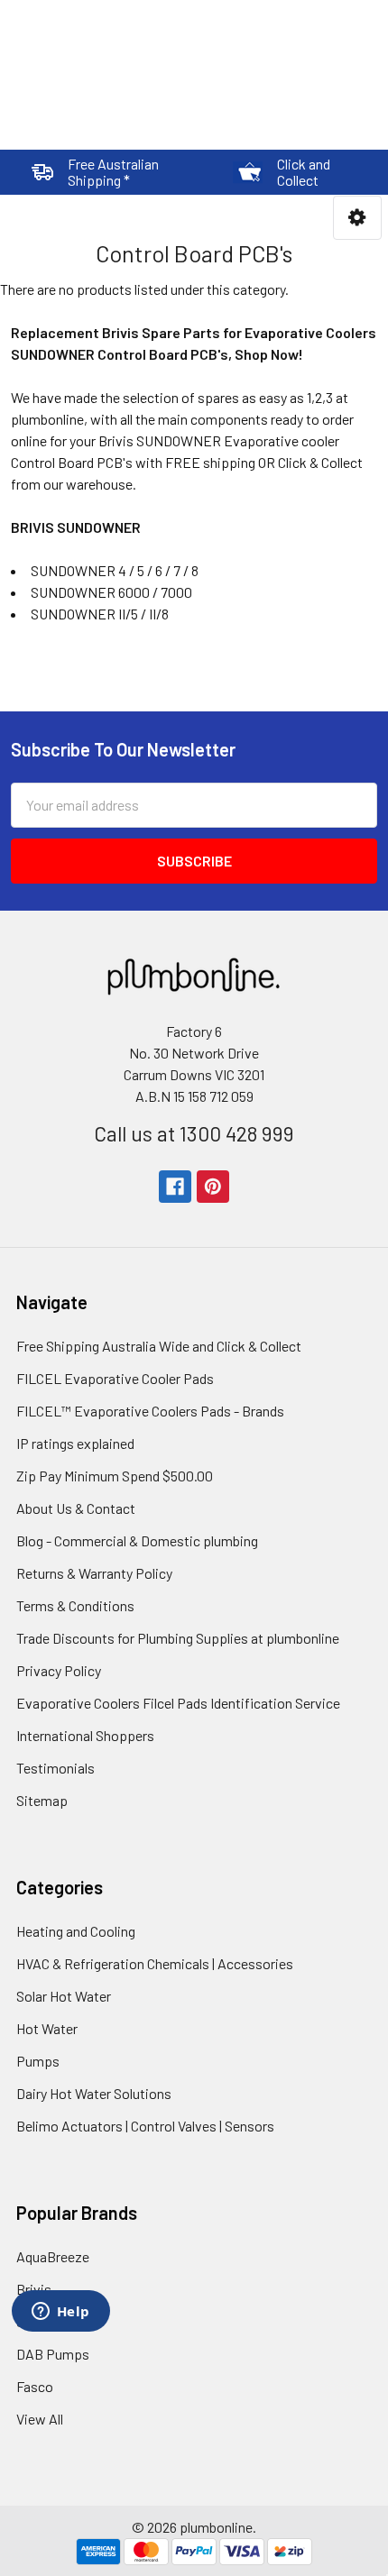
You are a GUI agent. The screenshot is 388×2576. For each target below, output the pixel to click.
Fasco (35, 2386)
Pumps (38, 2061)
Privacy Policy (59, 1670)
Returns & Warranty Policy (94, 1573)
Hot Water (47, 2028)
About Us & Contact (76, 1508)
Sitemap (42, 1800)
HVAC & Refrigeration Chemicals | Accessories (155, 1963)
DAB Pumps (53, 2354)
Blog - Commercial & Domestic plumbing (137, 1540)
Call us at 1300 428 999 (194, 1133)
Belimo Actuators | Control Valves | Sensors (145, 2126)
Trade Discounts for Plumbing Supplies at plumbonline (178, 1638)
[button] (357, 218)
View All (40, 2419)
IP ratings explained (75, 1443)
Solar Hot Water (64, 1996)
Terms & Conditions (75, 1605)
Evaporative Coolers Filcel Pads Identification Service (178, 1703)
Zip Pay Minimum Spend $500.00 (115, 1476)
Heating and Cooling (76, 1931)
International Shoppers (85, 1735)
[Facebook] (175, 1187)
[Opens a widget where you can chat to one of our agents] (60, 2313)
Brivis (34, 2289)
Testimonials (55, 1768)
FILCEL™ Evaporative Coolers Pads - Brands (150, 1411)
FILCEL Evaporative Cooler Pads (115, 1378)
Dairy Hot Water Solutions (94, 2093)
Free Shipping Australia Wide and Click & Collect (159, 1346)
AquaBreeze (53, 2256)
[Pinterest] (213, 1187)
